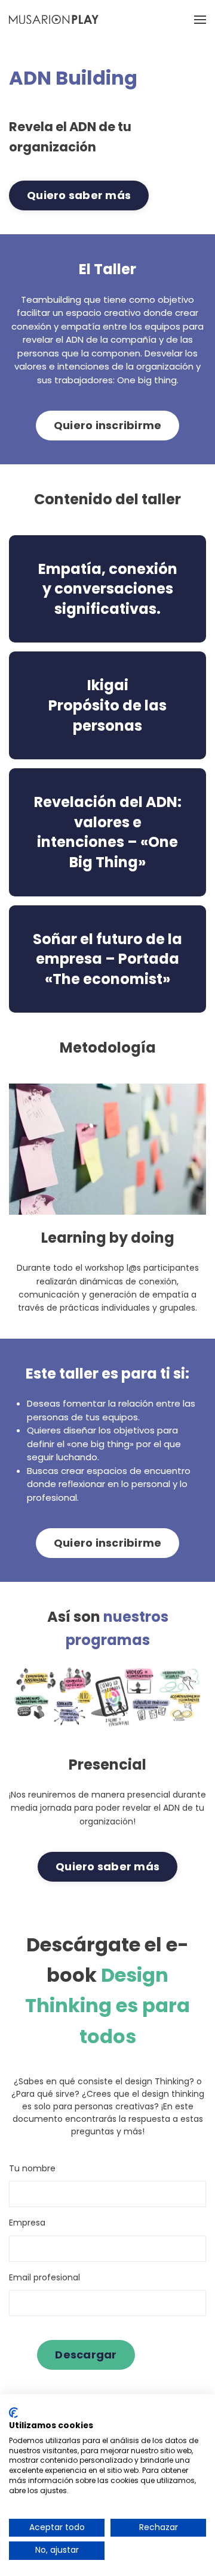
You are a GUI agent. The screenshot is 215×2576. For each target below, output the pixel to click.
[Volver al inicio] (54, 19)
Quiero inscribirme (108, 425)
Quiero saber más (79, 195)
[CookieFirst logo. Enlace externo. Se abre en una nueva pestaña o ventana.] (13, 2413)
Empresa (27, 2223)
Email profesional (44, 2277)
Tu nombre (32, 2168)
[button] (200, 19)
